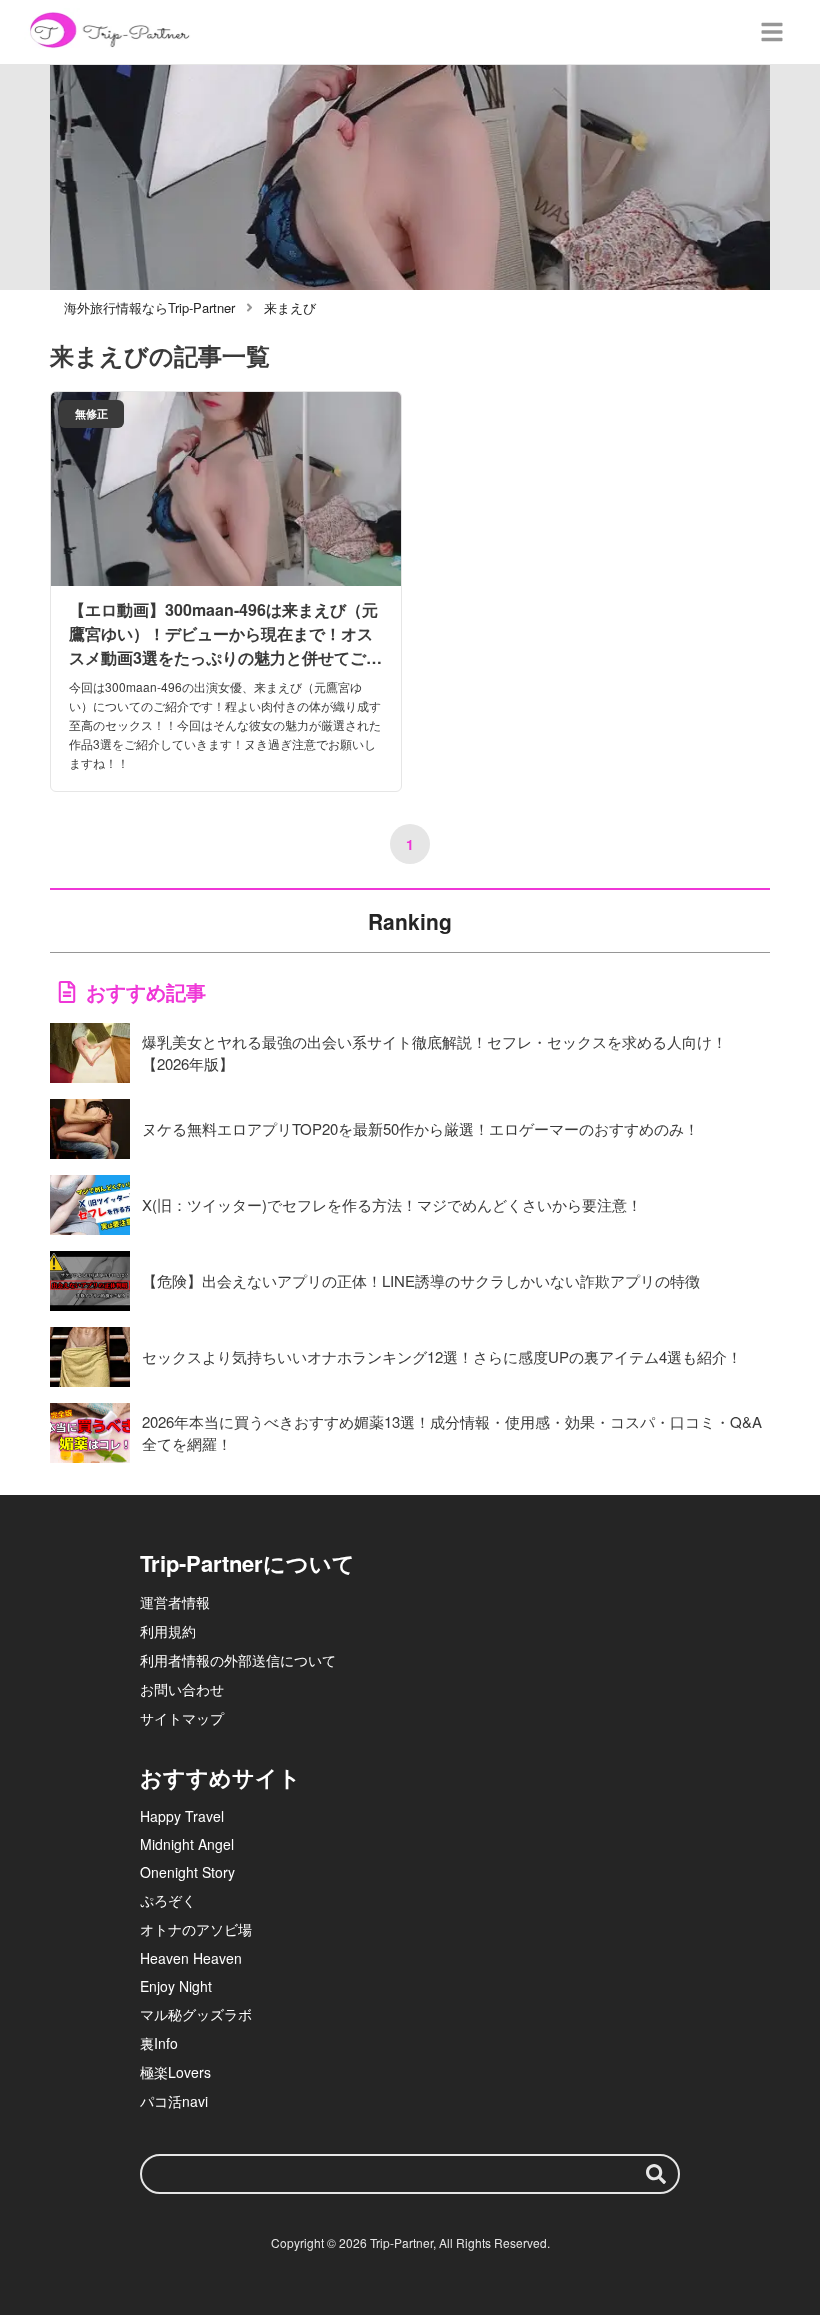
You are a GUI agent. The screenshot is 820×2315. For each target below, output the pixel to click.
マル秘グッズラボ (196, 2014)
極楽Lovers (175, 2072)
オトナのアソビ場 (196, 1929)
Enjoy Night (176, 1986)
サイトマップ (182, 1718)
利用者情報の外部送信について (238, 1660)
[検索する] (656, 2174)
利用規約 (168, 1631)
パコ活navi (174, 2101)
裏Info (159, 2043)
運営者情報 (175, 1602)
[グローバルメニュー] (772, 32)
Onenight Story (187, 1872)
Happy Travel (182, 1816)
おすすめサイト (220, 1777)
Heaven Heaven (191, 1958)
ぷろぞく (168, 1900)
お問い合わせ (182, 1689)
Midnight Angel (187, 1844)
